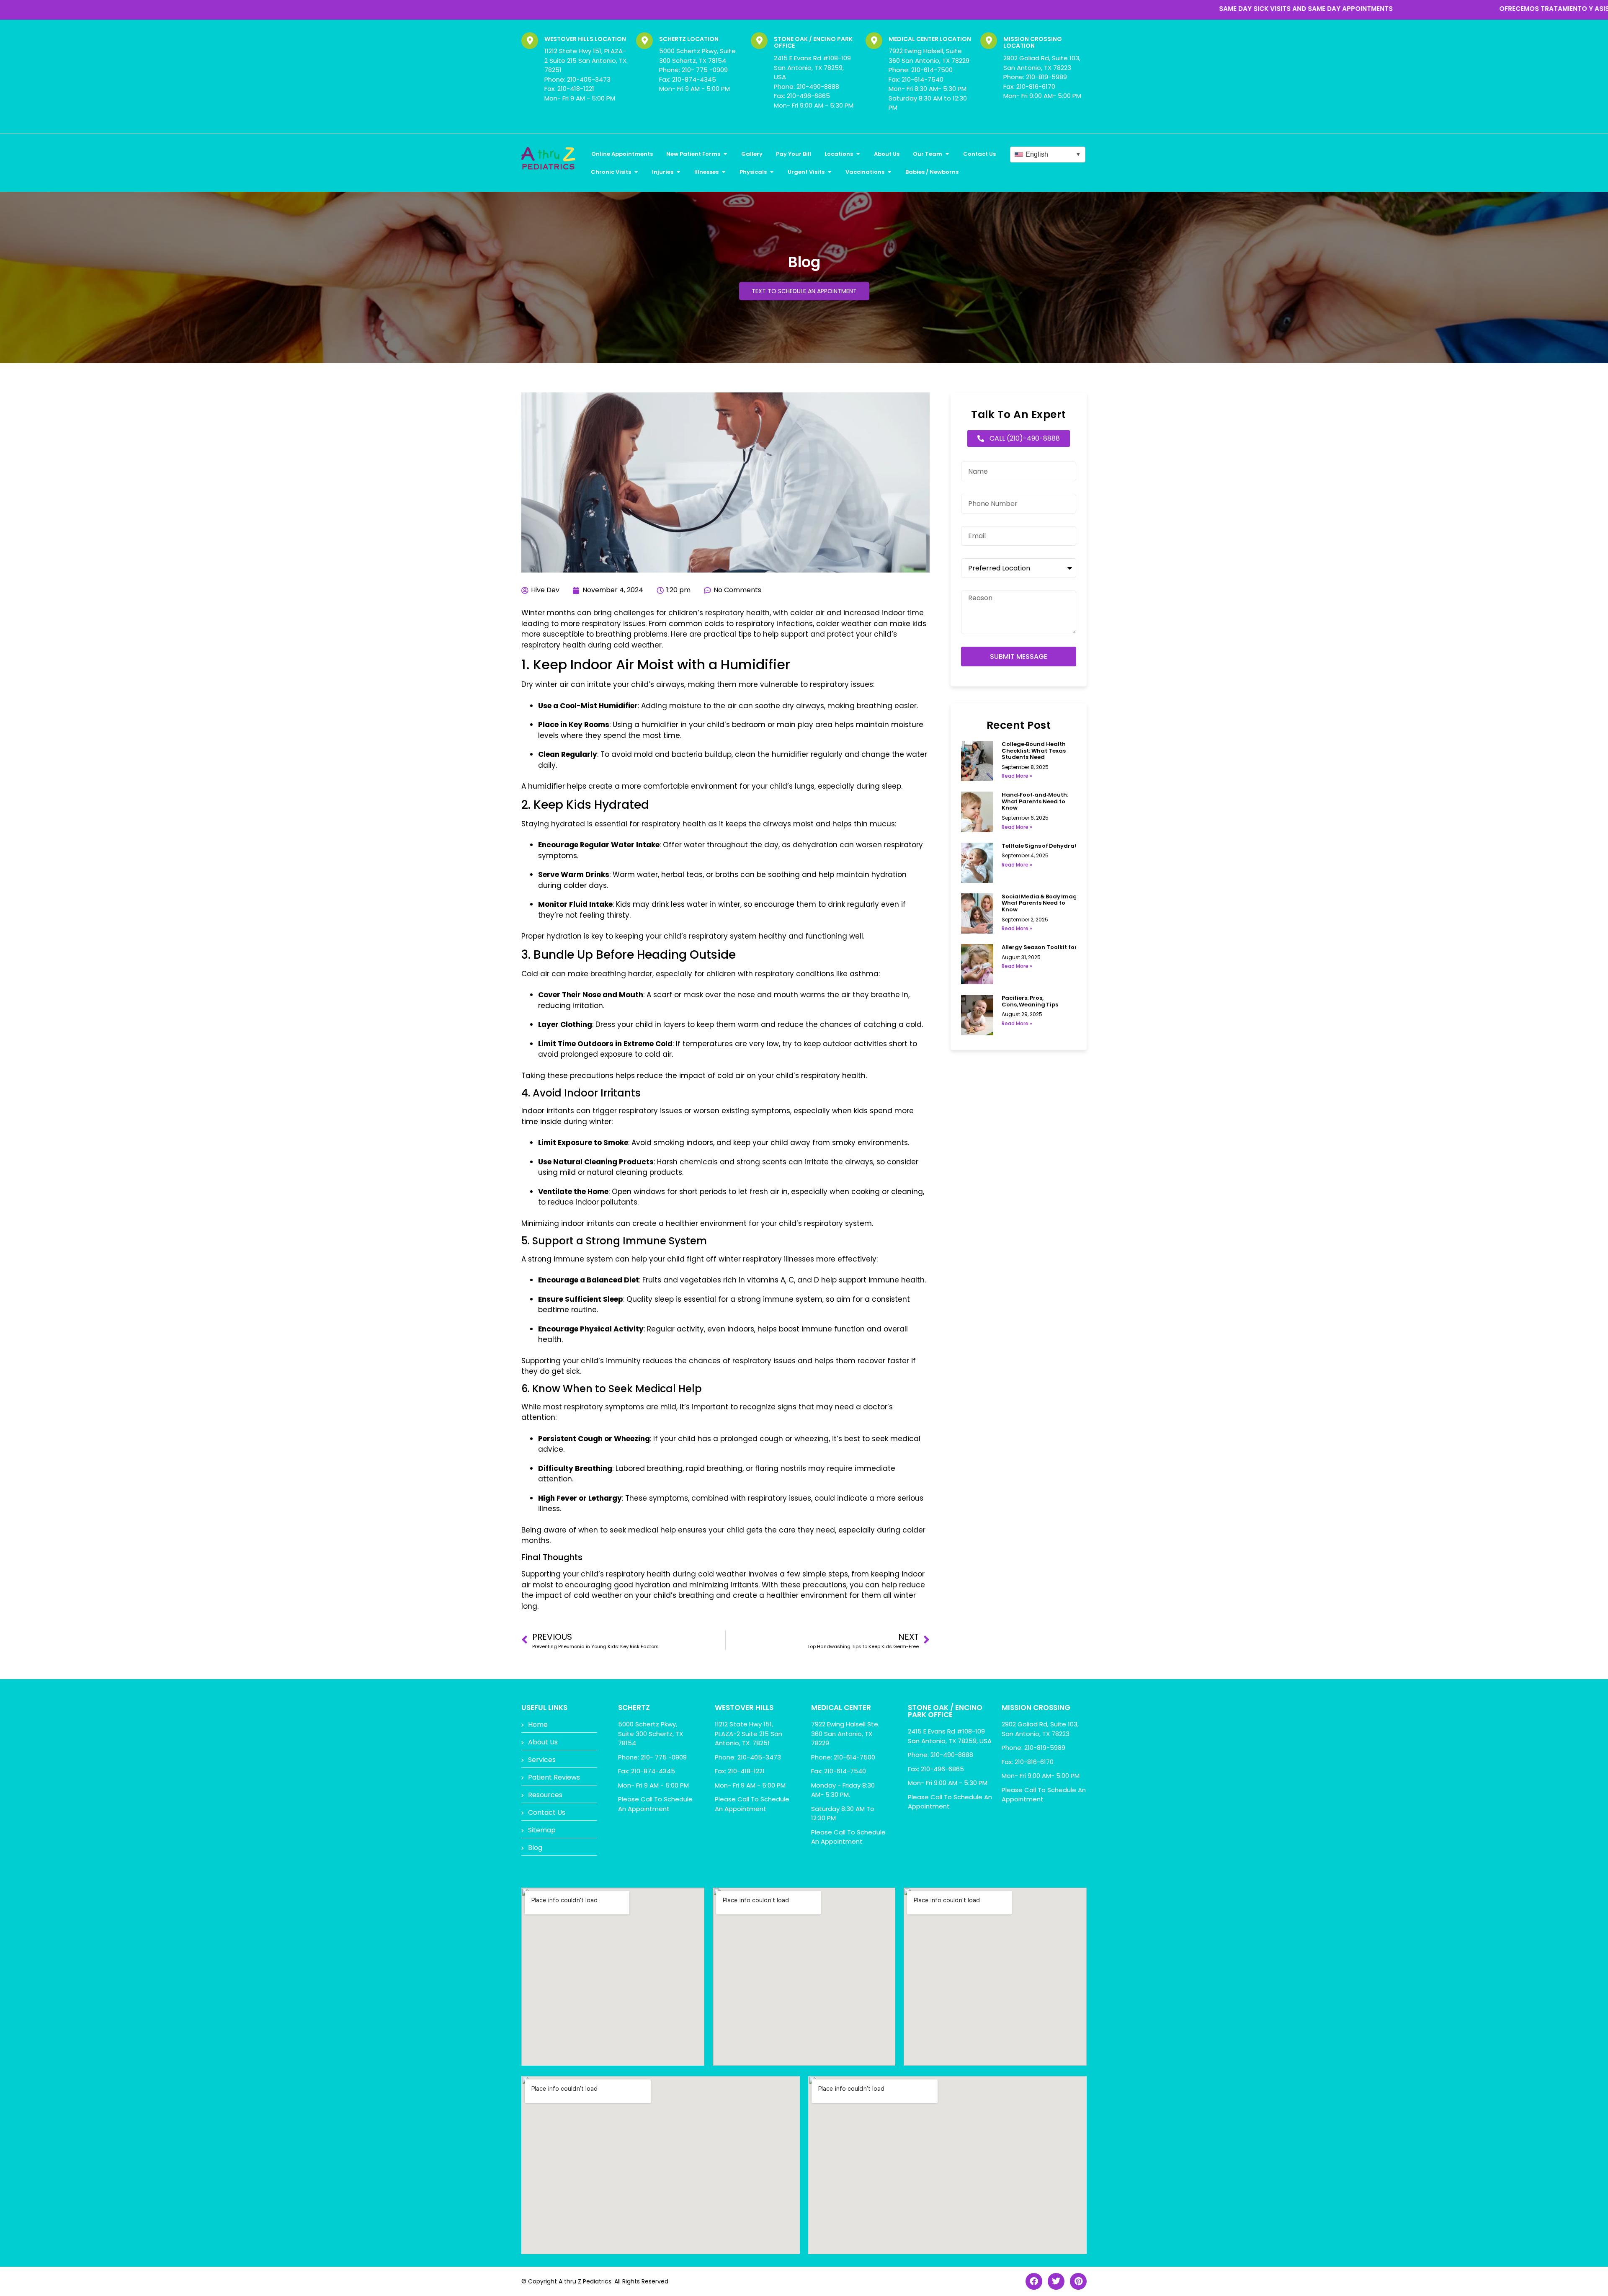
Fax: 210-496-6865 (802, 96)
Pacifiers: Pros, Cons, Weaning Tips (1030, 1001)
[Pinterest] (1078, 2281)
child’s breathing (684, 1595)
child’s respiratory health (626, 1574)
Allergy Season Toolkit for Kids (1046, 947)
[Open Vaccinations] (889, 172)
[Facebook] (1034, 2281)
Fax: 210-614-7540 (916, 79)
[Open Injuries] (678, 172)
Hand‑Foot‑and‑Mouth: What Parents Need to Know (1035, 801)
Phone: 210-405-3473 (577, 79)
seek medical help (643, 1530)
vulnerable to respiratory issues (817, 684)
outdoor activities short (865, 1044)
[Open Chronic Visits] (636, 172)
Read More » (1017, 776)
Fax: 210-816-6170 (1029, 86)
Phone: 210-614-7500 (921, 70)
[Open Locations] (858, 154)
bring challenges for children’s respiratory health (682, 613)
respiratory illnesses (778, 1259)
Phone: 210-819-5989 (1035, 77)
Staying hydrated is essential (574, 824)
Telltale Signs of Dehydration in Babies (1057, 846)
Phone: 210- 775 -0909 (693, 70)
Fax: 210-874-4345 (688, 79)
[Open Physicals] (772, 172)
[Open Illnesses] (723, 172)
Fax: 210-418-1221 (569, 89)
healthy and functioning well (811, 936)
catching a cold (893, 1024)
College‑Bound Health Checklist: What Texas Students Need (1034, 751)
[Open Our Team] (947, 154)
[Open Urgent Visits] (829, 172)
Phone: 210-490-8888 (807, 86)
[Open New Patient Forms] (725, 154)
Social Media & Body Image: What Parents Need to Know (1042, 903)
